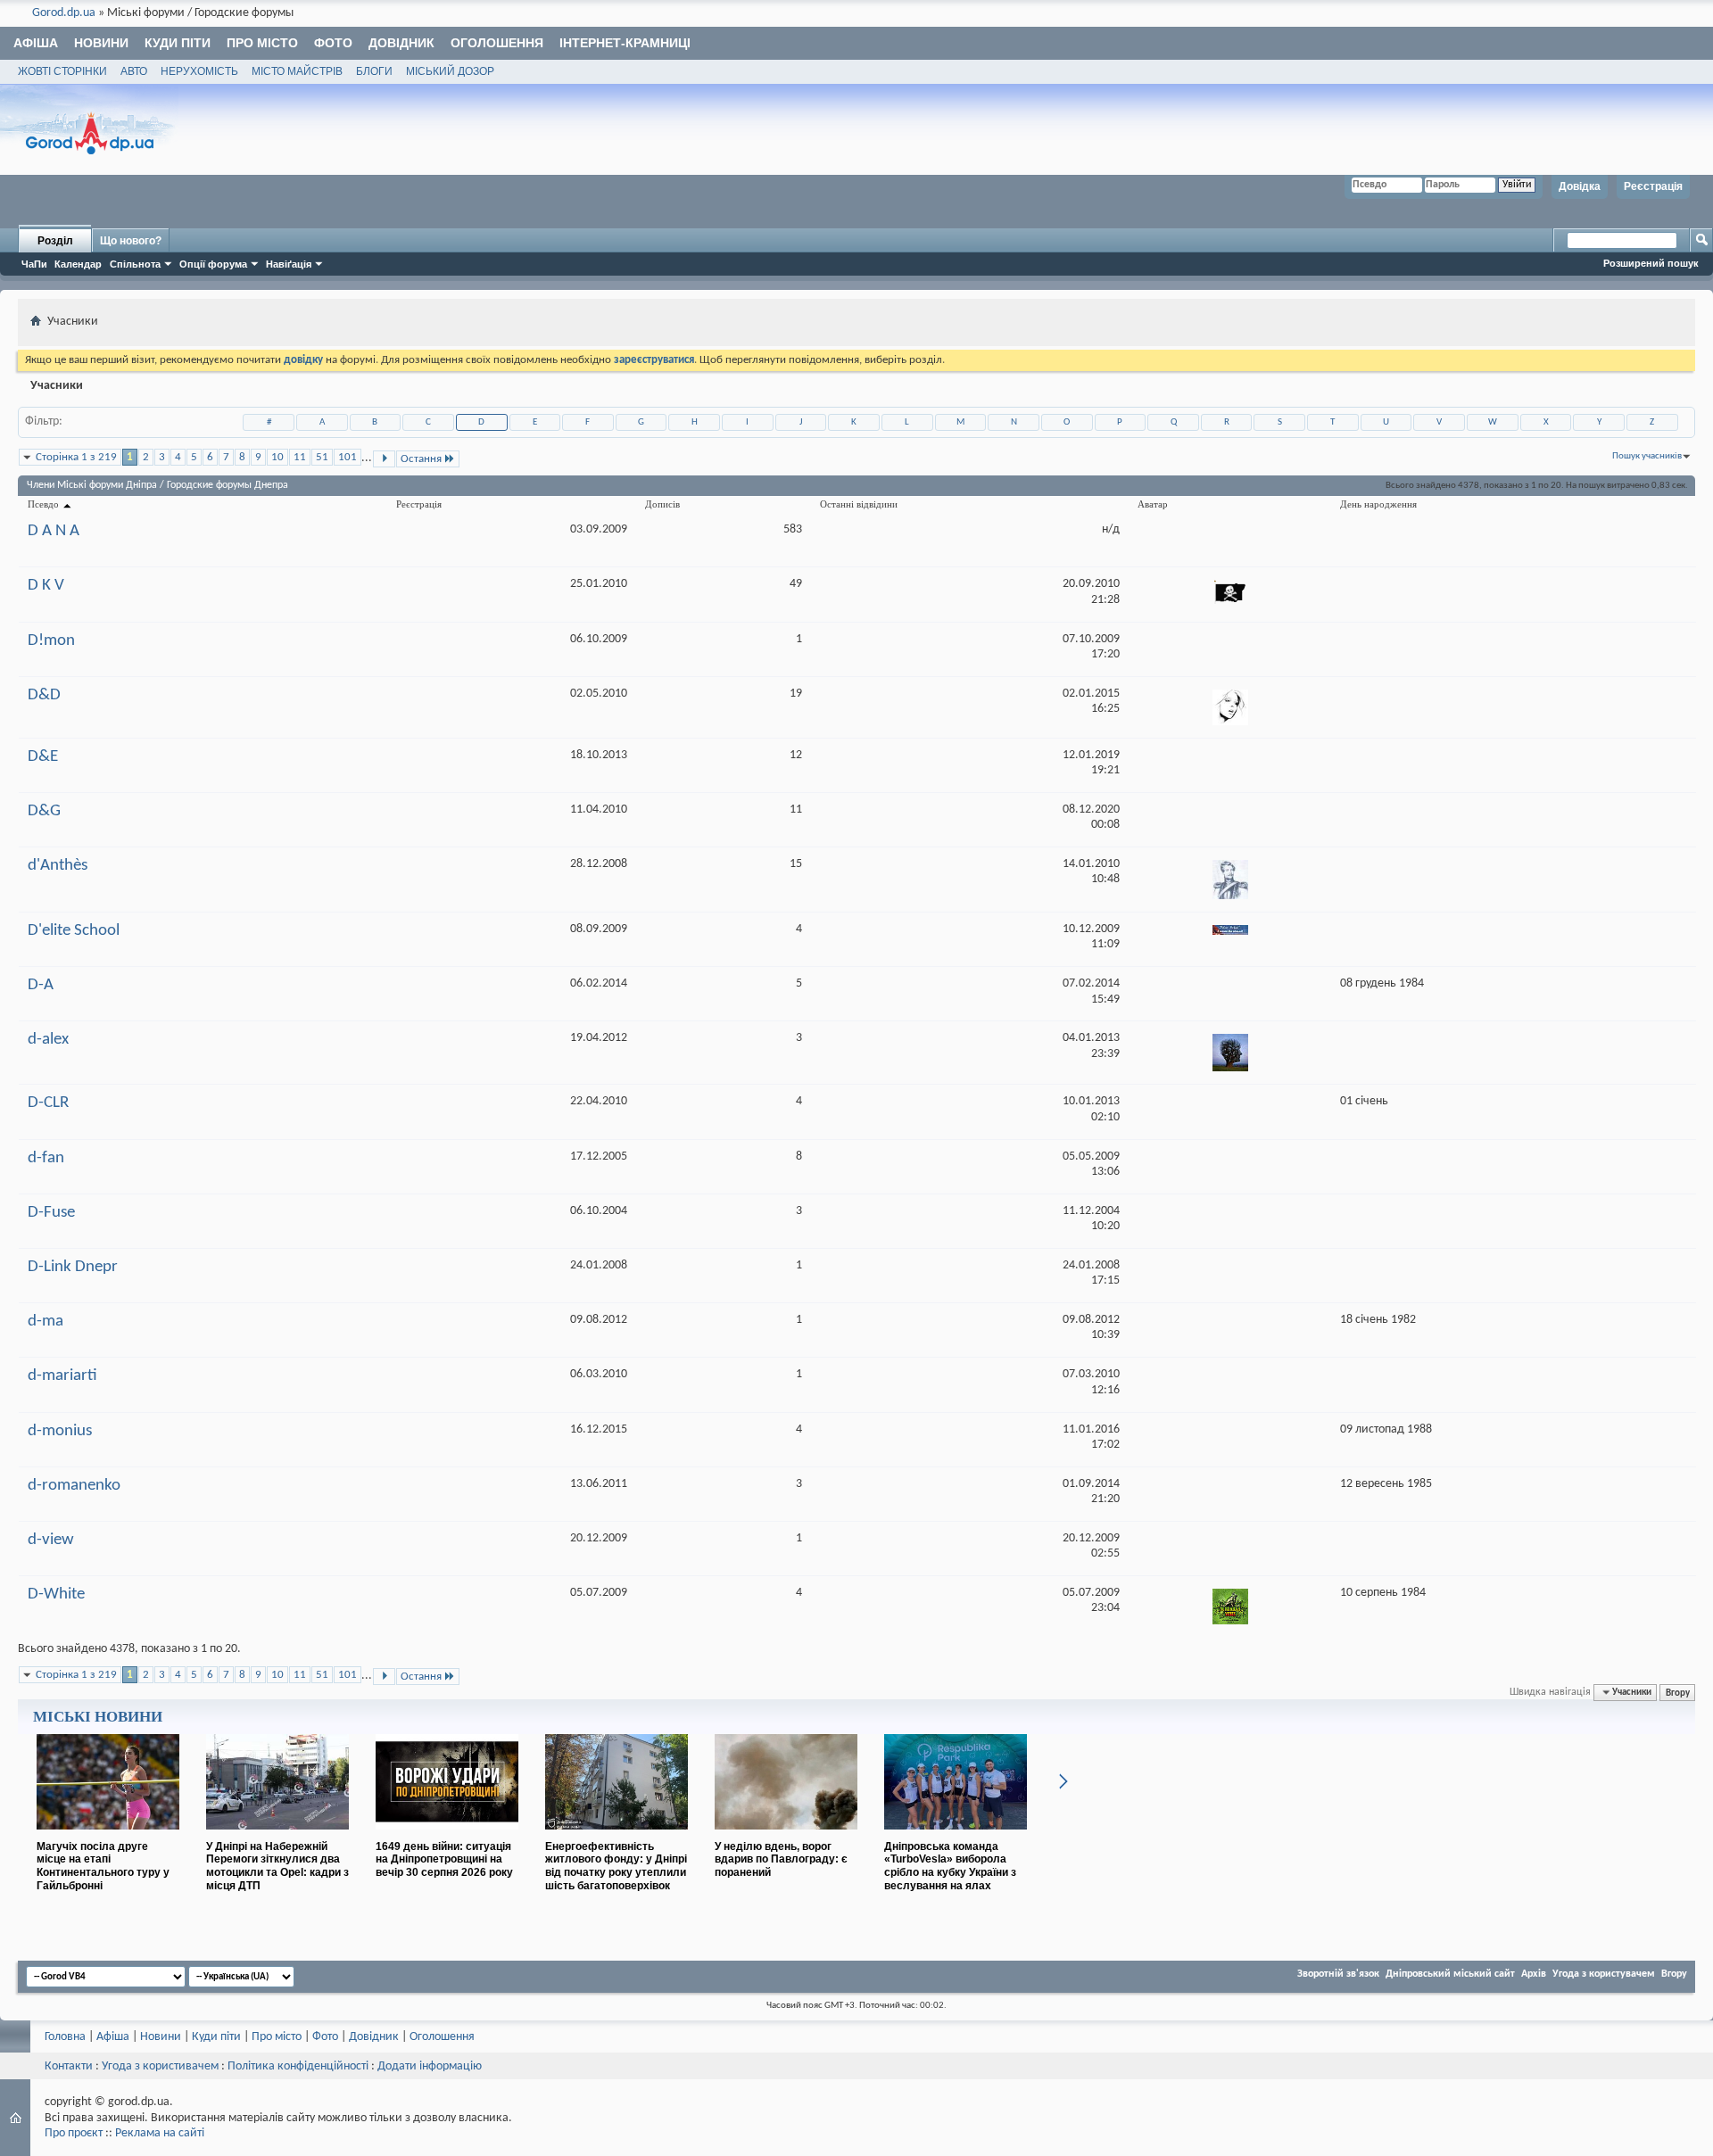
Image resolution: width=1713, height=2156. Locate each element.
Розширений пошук (1651, 263)
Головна (65, 2037)
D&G (44, 811)
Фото (333, 43)
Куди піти (178, 43)
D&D (44, 695)
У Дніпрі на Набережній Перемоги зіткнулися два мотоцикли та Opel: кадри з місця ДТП (277, 1866)
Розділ (55, 241)
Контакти (69, 2066)
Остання (421, 459)
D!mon (51, 641)
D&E (43, 757)
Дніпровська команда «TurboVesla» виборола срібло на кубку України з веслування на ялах (950, 1866)
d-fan (46, 1158)
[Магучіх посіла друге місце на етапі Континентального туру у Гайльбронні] (108, 1837)
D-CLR (48, 1103)
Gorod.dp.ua (64, 13)
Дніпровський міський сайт (1450, 1974)
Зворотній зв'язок (1338, 1974)
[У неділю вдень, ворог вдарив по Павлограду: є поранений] (786, 1837)
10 (277, 457)
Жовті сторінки (62, 71)
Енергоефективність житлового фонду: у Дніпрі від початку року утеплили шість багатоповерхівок (616, 1866)
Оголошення (497, 43)
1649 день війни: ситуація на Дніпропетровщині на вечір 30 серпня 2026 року (444, 1860)
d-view (51, 1540)
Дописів (662, 504)
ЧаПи (34, 264)
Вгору (1678, 1692)
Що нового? (131, 241)
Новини (101, 43)
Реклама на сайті (160, 2133)
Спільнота (135, 264)
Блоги (374, 71)
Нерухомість (199, 71)
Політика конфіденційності (298, 2066)
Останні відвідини (859, 504)
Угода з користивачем (160, 2066)
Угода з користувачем (1604, 1974)
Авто (134, 71)
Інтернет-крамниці (625, 43)
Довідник (401, 43)
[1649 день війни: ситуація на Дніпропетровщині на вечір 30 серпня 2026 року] (447, 1837)
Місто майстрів (297, 71)
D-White (56, 1594)
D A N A (54, 531)
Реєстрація (1653, 186)
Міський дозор (450, 71)
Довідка (1580, 186)
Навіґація (289, 264)
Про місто (262, 43)
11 (300, 457)
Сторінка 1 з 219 (76, 457)
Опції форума (213, 264)
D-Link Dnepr (73, 1267)
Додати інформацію (430, 2066)
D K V (46, 586)
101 (348, 457)
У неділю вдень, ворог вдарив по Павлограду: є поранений (781, 1860)
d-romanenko (74, 1486)
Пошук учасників (1647, 456)
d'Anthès (58, 866)
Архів (1534, 1974)
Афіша (36, 43)
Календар (78, 264)
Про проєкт (74, 2133)
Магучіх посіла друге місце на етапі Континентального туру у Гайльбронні (103, 1866)
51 (322, 457)
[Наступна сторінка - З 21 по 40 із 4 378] (384, 459)
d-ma (46, 1322)
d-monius (60, 1431)
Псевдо (45, 504)
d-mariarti (62, 1376)
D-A (41, 985)
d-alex (48, 1040)
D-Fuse (51, 1213)
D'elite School (74, 931)
